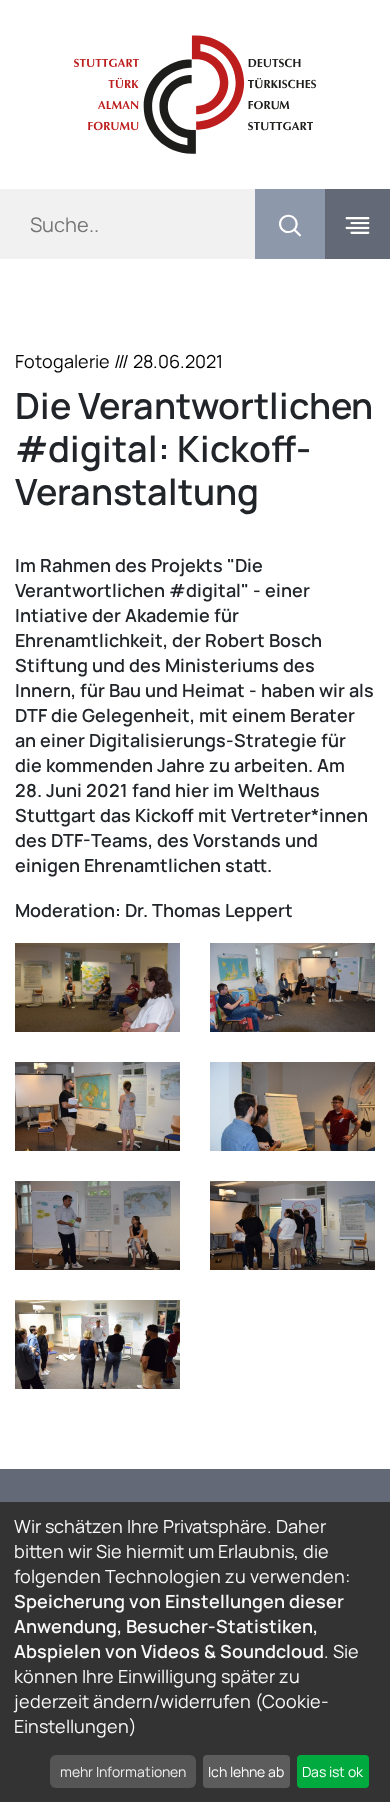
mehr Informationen (123, 1771)
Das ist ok (332, 1771)
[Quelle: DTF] (97, 987)
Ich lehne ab (246, 1771)
